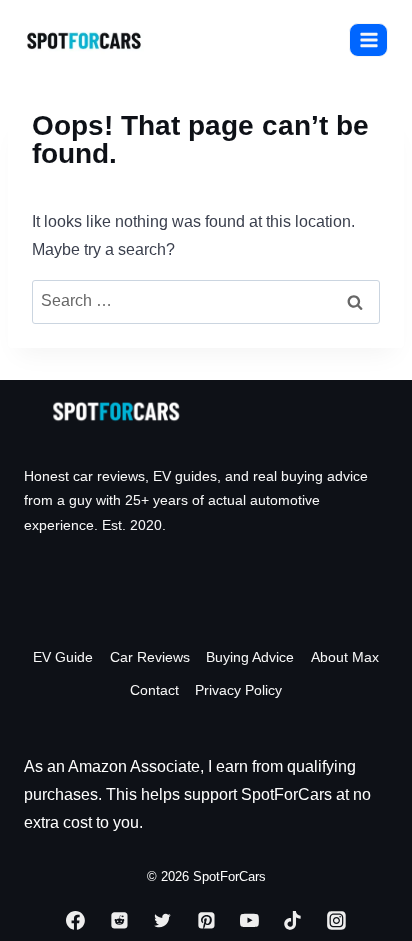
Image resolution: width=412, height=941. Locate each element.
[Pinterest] (206, 921)
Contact (154, 690)
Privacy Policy (238, 690)
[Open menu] (368, 39)
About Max (345, 657)
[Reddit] (119, 921)
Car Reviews (150, 657)
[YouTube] (250, 921)
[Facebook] (76, 921)
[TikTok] (293, 921)
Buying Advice (250, 657)
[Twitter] (163, 921)
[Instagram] (336, 921)
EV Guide (63, 657)
